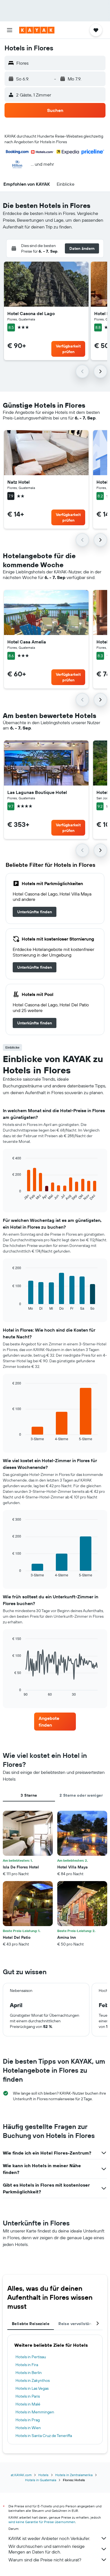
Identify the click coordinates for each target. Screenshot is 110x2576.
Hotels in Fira (27, 2365)
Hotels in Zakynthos (33, 2380)
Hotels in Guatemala (41, 2480)
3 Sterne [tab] (29, 1795)
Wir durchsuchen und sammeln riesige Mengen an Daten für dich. (47, 2549)
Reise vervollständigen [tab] (80, 2324)
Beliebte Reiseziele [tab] (31, 2324)
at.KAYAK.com (21, 2475)
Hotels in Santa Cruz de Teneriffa (44, 2436)
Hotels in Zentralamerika (74, 2475)
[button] (10, 30)
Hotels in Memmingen (35, 2412)
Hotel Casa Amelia (27, 642)
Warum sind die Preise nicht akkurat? (45, 2560)
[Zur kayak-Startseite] (37, 30)
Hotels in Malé (28, 2404)
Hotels (43, 2475)
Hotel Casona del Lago (31, 313)
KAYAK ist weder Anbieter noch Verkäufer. (49, 2538)
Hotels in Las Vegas (32, 2388)
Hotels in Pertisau (31, 2357)
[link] (35, 912)
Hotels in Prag (28, 2420)
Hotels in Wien (28, 2428)
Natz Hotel (18, 482)
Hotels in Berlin (29, 2373)
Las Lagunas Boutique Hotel (37, 792)
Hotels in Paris (28, 2396)
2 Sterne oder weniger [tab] (81, 1795)
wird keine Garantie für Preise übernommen (42, 2522)
